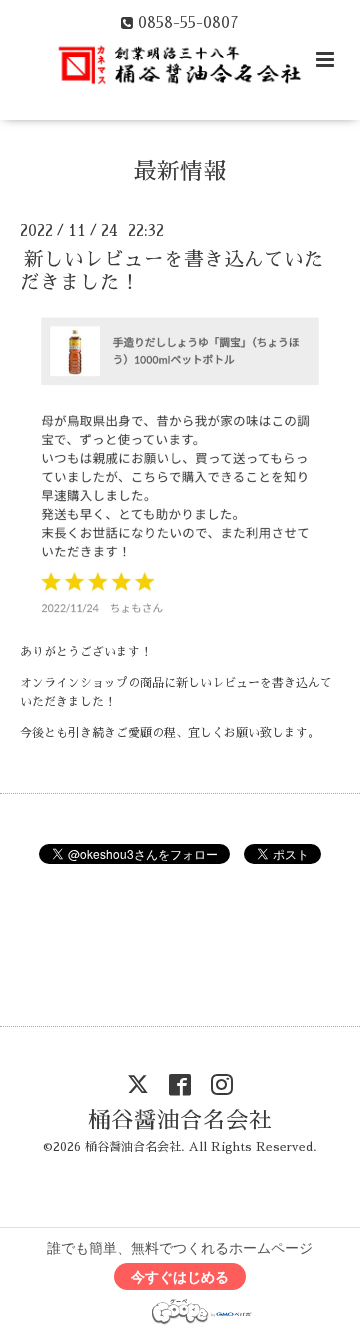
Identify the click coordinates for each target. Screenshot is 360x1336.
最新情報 (180, 170)
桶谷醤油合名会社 (180, 1119)
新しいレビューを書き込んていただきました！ (172, 271)
